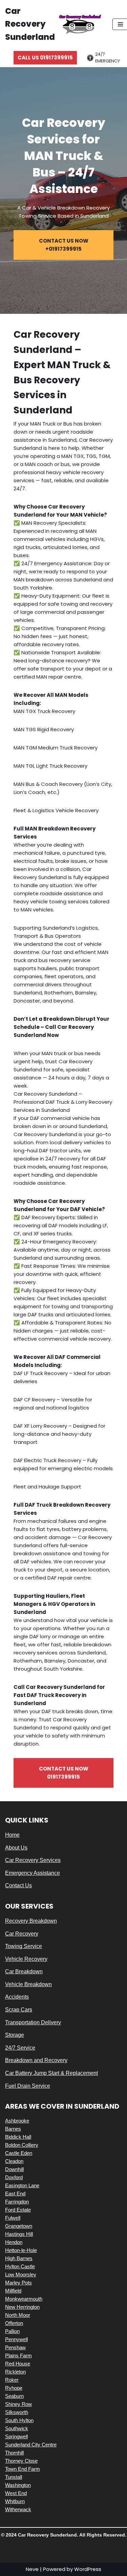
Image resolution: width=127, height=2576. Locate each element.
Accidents (17, 1997)
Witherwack (18, 2509)
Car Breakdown (24, 1971)
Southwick (17, 2428)
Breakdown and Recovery (36, 2060)
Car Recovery (22, 1934)
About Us (16, 1848)
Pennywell (16, 2339)
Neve (32, 2569)
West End (16, 2493)
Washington (18, 2485)
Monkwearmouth (24, 2299)
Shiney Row (18, 2404)
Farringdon (17, 2202)
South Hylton (19, 2420)
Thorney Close (21, 2461)
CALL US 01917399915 (45, 58)
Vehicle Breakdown (28, 1984)
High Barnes (19, 2258)
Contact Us (18, 1885)
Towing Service (24, 1946)
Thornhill (14, 2453)
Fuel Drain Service (28, 2086)
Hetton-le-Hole (21, 2250)
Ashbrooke (17, 2121)
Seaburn (14, 2396)
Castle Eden (19, 2153)
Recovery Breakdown (31, 1921)
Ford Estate (18, 2210)
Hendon (14, 2242)
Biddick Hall (18, 2137)
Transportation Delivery (33, 2022)
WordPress (88, 2569)
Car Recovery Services (33, 1860)
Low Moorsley (21, 2274)
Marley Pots (18, 2283)
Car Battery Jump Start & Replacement (51, 2073)
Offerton (14, 2323)
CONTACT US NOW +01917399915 (64, 245)
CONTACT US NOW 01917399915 (64, 1773)
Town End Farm (23, 2469)
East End (15, 2194)
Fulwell (13, 2218)
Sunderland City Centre (31, 2445)
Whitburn (15, 2501)
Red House (18, 2364)
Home (12, 1835)
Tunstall (14, 2477)
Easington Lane (22, 2185)
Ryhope (14, 2388)
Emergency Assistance (33, 1873)
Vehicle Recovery (26, 1959)
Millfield (13, 2291)
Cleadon (14, 2161)
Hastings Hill (19, 2234)
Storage (15, 2035)
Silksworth (17, 2412)
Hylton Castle (20, 2266)
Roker (12, 2380)
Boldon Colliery (22, 2145)
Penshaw (15, 2347)
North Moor (18, 2315)
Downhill (14, 2169)
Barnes (13, 2129)
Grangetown (19, 2226)
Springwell (16, 2436)
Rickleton (15, 2372)
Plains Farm (18, 2355)
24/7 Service (20, 2048)
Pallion (12, 2331)
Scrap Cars (19, 2010)
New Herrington (22, 2307)
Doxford (14, 2177)
